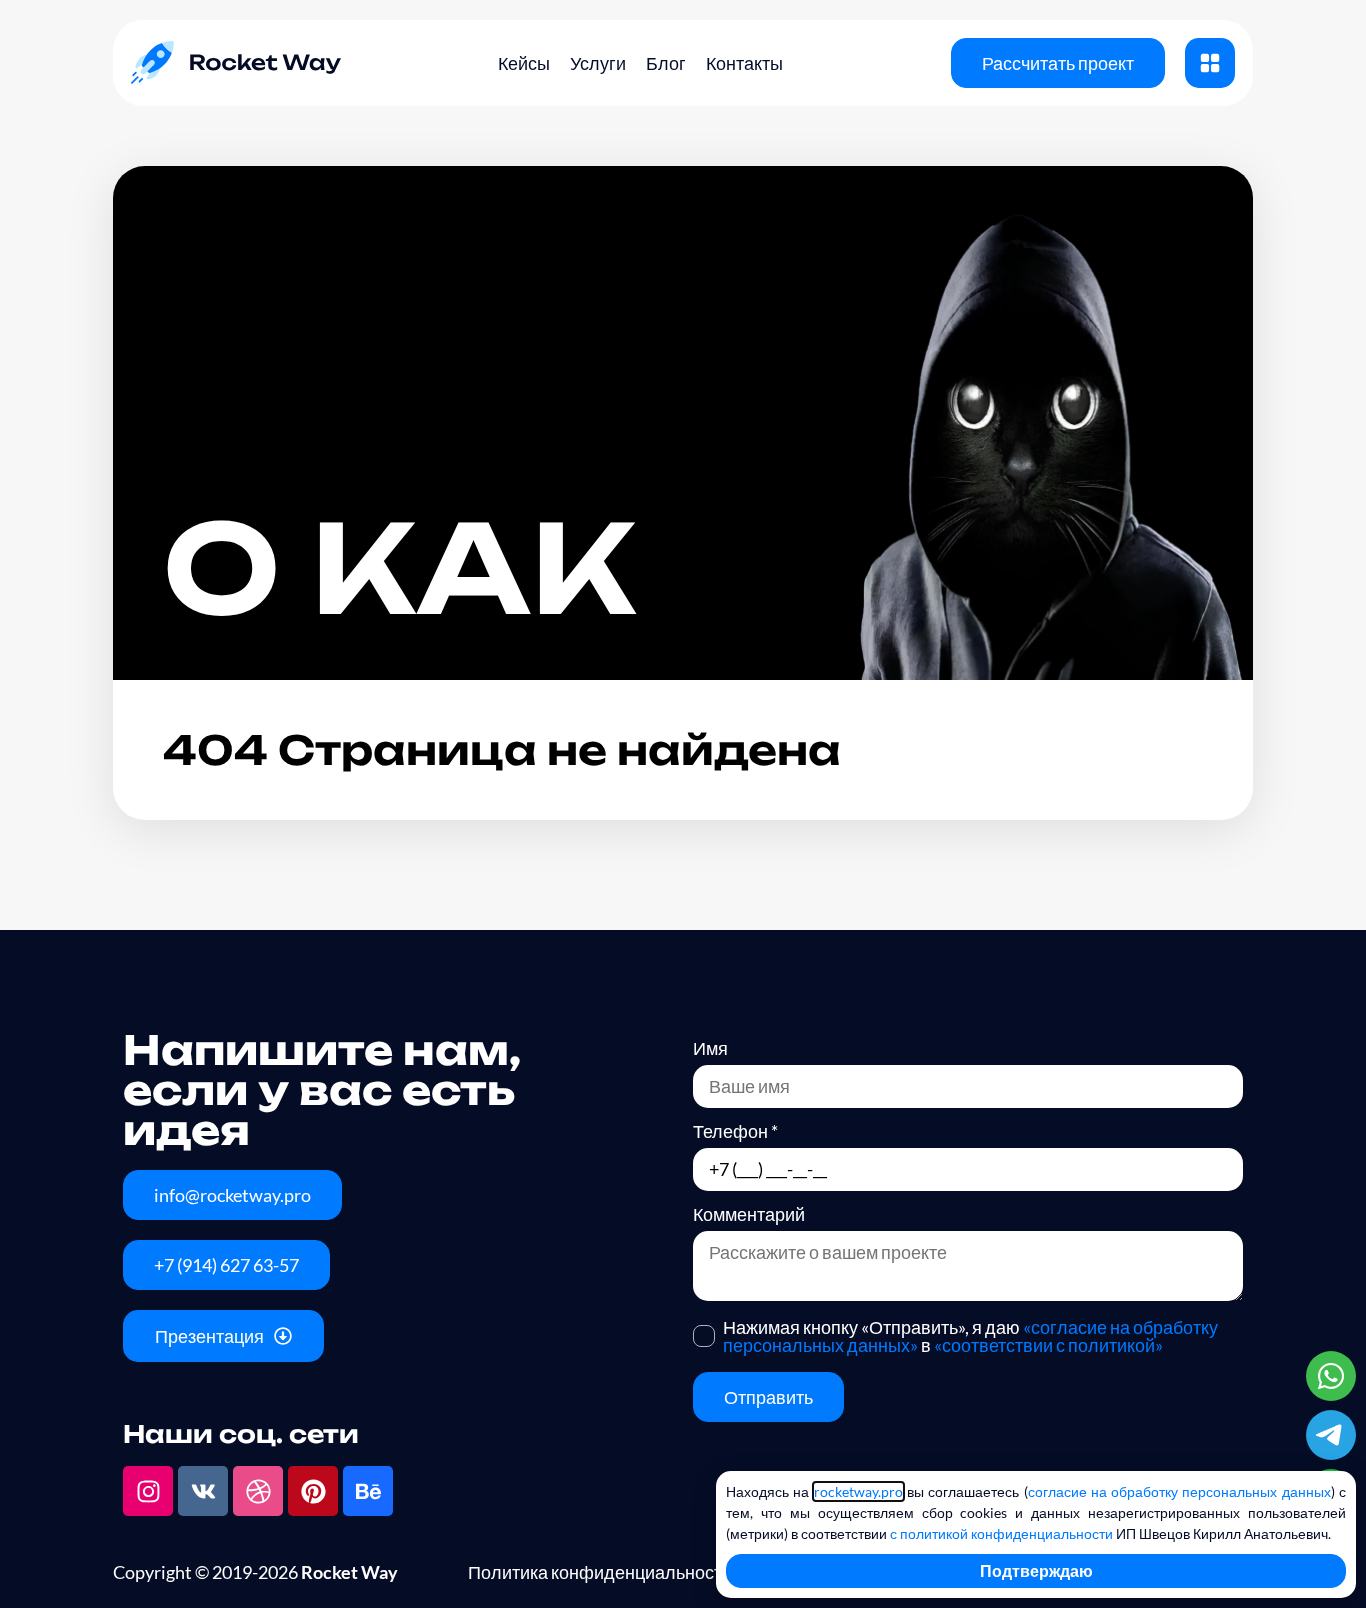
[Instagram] (148, 1491)
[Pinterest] (313, 1491)
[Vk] (203, 1491)
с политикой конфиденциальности (1001, 1533)
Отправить (768, 1397)
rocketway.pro (858, 1491)
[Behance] (368, 1491)
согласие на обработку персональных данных (1179, 1491)
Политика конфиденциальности (600, 1572)
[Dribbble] (258, 1491)
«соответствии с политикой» (1048, 1345)
